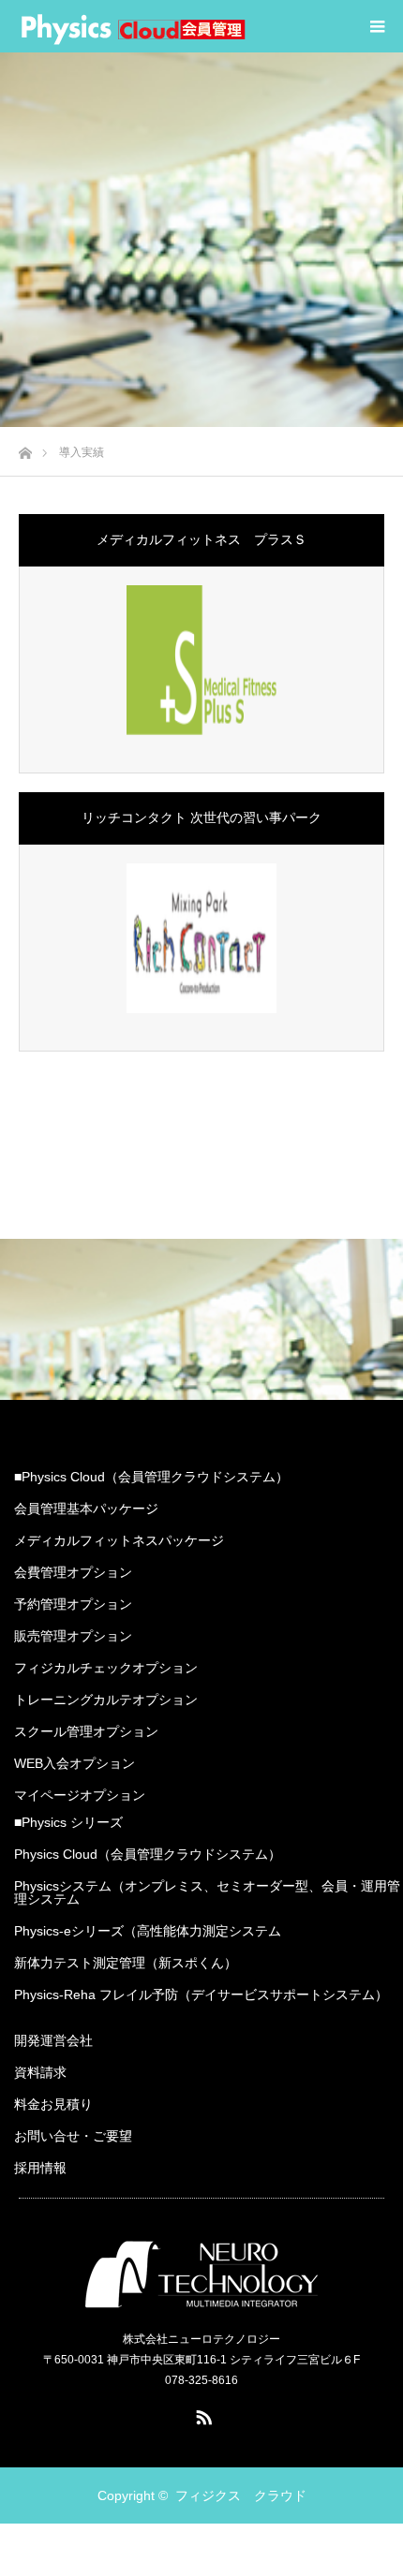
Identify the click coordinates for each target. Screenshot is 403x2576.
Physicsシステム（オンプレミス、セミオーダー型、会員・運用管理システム (207, 1892)
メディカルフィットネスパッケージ (119, 1540)
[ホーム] (25, 448)
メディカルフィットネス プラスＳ (201, 539)
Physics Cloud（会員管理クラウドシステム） (148, 1854)
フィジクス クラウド (241, 2495)
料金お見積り (53, 2104)
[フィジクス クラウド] (133, 26)
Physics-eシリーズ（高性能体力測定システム (148, 1931)
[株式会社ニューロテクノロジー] (201, 2273)
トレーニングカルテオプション (106, 1700)
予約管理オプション (73, 1604)
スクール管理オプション (86, 1731)
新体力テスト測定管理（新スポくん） (126, 1963)
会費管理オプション (73, 1572)
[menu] (377, 26)
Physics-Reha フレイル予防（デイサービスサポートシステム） (201, 1995)
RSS (201, 2414)
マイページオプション (80, 1795)
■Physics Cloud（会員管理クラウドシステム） (151, 1477)
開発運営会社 (53, 2040)
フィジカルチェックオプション (106, 1668)
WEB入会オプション (75, 1763)
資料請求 (40, 2072)
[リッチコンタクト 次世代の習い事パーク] (201, 938)
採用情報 (40, 2168)
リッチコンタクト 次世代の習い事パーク (201, 817)
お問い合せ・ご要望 (73, 2136)
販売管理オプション (73, 1636)
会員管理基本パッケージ (86, 1509)
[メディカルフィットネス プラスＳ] (201, 660)
